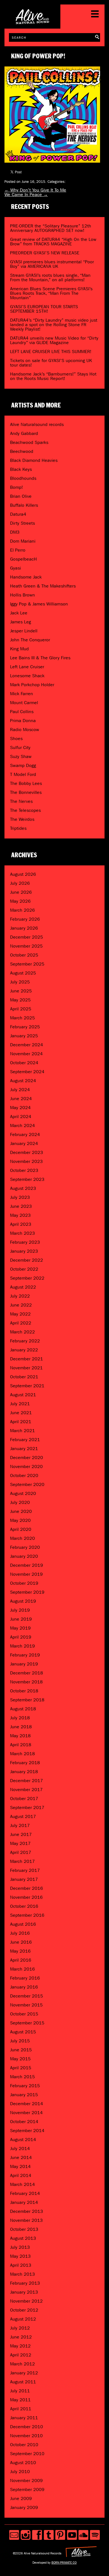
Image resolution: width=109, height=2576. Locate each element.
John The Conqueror (30, 640)
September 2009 (27, 2489)
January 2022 (24, 1350)
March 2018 (22, 1754)
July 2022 (20, 1296)
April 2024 (21, 1117)
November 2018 (26, 1682)
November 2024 (26, 1054)
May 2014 (20, 2166)
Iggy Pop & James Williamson (39, 604)
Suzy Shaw (21, 756)
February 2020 (25, 1547)
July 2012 (20, 2328)
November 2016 (26, 1897)
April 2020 (21, 1529)
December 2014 (27, 2104)
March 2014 (22, 2184)
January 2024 (24, 1143)
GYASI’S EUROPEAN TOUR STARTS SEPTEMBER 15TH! (44, 309)
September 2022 (27, 1278)
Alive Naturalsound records (37, 424)
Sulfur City (20, 747)
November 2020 (26, 1466)
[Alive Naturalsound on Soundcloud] (83, 2535)
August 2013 (23, 2238)
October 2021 (24, 1377)
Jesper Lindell (24, 631)
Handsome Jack (26, 577)
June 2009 (21, 2498)
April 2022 (21, 1323)
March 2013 (22, 2274)
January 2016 (24, 1987)
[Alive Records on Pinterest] (60, 2535)
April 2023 (21, 1224)
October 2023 (24, 1170)
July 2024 (20, 1090)
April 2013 (21, 2265)
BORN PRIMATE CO (64, 2562)
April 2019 (21, 1637)
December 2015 (27, 1996)
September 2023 (27, 1179)
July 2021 (20, 1404)
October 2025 (24, 955)
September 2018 (27, 1700)
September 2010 (27, 2454)
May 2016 (20, 1951)
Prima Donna (23, 721)
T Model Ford (23, 774)
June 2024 (21, 1099)
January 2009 (24, 2507)
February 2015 (25, 2086)
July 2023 (20, 1197)
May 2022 (20, 1314)
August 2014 (23, 2140)
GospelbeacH (23, 559)
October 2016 (24, 1906)
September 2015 (27, 2023)
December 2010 (27, 2427)
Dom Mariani (23, 541)
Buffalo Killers (24, 505)
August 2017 (23, 1816)
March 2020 (22, 1538)
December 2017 (27, 1781)
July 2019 (20, 1610)
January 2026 (24, 928)
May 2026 (20, 901)
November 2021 (26, 1368)
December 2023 (27, 1152)
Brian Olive (21, 496)
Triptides (18, 828)
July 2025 (20, 982)
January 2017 (24, 1879)
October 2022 (24, 1269)
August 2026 (23, 874)
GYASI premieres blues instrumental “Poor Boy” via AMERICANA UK (52, 264)
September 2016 (27, 1915)
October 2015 (24, 2014)
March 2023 (22, 1233)
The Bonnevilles (26, 792)
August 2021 (23, 1395)
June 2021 (21, 1413)
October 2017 (24, 1799)
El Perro (18, 550)
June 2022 (21, 1305)
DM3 (15, 532)
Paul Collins (22, 712)
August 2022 (23, 1287)
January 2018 (24, 1772)
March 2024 (22, 1125)
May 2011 (20, 2400)
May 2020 (20, 1520)
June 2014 (21, 2157)
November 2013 (26, 2220)
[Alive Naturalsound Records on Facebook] (37, 2535)
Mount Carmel (24, 703)
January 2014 (24, 2202)
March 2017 (22, 1861)
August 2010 (23, 2463)
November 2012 (26, 2301)
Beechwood (22, 451)
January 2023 (24, 1251)
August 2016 (23, 1924)
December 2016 (27, 1888)
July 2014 (20, 2148)
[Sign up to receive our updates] (14, 2535)
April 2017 (21, 1852)
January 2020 (24, 1556)
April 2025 (21, 1009)
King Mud (19, 649)
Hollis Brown (22, 595)
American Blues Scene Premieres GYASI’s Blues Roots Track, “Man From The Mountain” (51, 293)
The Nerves (21, 801)
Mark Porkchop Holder (32, 685)
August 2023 (23, 1188)
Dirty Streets (22, 523)
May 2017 (20, 1843)
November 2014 (26, 2113)
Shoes (16, 739)
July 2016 (20, 1933)
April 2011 (21, 2409)
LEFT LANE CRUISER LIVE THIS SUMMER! (51, 352)
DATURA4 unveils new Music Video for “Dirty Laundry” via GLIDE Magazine (54, 340)
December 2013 (27, 2211)
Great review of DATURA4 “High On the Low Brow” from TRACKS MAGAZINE (53, 242)
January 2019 (24, 1664)
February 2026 (25, 919)
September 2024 (27, 1072)
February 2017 (25, 1870)
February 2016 (25, 1978)
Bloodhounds (23, 478)
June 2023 (21, 1206)
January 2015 (24, 2095)
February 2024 (25, 1134)
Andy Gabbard (24, 433)
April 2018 (21, 1745)
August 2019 (23, 1601)
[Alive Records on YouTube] (72, 2535)
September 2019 (27, 1592)
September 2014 (27, 2131)
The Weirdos (22, 819)
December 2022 (27, 1260)
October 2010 (24, 2445)
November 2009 (26, 2481)
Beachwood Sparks (29, 442)
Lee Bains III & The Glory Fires (40, 658)
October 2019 (24, 1583)
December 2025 (27, 937)
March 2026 (22, 910)
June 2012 (21, 2337)
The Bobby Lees (26, 783)
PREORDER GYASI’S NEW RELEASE (45, 253)
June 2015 (21, 2050)
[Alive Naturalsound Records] (32, 22)
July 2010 (20, 2472)
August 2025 (23, 973)
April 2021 (21, 1422)
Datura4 (18, 514)
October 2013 (24, 2229)
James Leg (21, 622)
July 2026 (20, 883)
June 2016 (21, 1942)
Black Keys (21, 469)
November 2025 (26, 946)
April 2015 (21, 2068)
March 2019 (22, 1646)
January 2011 (24, 2418)
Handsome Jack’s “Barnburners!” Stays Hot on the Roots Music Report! (53, 376)
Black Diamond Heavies (34, 460)
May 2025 (20, 1000)
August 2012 (23, 2319)
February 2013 (25, 2283)
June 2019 (21, 1619)
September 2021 (27, 1386)
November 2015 (26, 2005)
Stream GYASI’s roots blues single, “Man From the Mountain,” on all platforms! (50, 277)
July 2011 (20, 2391)
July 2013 (20, 2247)
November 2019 (26, 1574)
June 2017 (21, 1834)
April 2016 (21, 1960)
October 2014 (24, 2122)
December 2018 (27, 1673)
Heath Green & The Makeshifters (43, 586)
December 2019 (27, 1565)
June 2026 (21, 892)
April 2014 (21, 2175)
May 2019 (20, 1628)
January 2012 (24, 2373)
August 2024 (23, 1081)
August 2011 (23, 2382)
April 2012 (21, 2355)
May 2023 (20, 1215)
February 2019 (25, 1655)
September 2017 (27, 1807)
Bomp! (16, 487)
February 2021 (25, 1440)
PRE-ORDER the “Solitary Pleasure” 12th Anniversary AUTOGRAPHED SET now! (51, 228)
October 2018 (24, 1691)
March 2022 (22, 1332)
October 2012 (24, 2310)
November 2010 (26, 2436)
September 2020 (27, 1484)
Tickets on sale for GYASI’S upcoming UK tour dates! (51, 363)
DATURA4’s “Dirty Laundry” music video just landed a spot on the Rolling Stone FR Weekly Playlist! (54, 325)
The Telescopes (25, 810)
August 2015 (23, 2032)
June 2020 (21, 1511)
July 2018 (20, 1718)
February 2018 (25, 1763)
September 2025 (27, 964)
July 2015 (20, 2041)
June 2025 (21, 991)
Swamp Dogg (23, 765)
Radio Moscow (25, 730)
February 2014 (25, 2193)
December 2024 (27, 1045)
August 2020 (23, 1493)
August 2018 (23, 1709)
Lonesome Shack (27, 676)
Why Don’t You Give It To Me (35, 190)
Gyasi (16, 568)
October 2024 (24, 1063)
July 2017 (20, 1825)
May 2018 (20, 1736)
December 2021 (27, 1359)
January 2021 (24, 1449)
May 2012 (20, 2346)
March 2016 (22, 1969)
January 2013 (24, 2292)
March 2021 (22, 1431)
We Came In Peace (26, 194)
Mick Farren (22, 694)
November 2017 (26, 1790)
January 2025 (24, 1036)
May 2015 (20, 2059)
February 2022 (25, 1341)
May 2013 (20, 2256)
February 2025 (25, 1027)
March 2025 (22, 1018)
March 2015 (22, 2077)
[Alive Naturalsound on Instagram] (26, 2535)
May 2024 (20, 1108)
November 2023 (26, 1161)
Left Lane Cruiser (27, 667)
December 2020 (27, 1458)
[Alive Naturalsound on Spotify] (95, 2535)
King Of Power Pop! (38, 56)
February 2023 (25, 1242)
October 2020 (24, 1475)
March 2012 (22, 2364)
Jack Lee (19, 613)
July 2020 (20, 1502)
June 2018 (21, 1727)
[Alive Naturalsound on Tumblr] (49, 2535)
